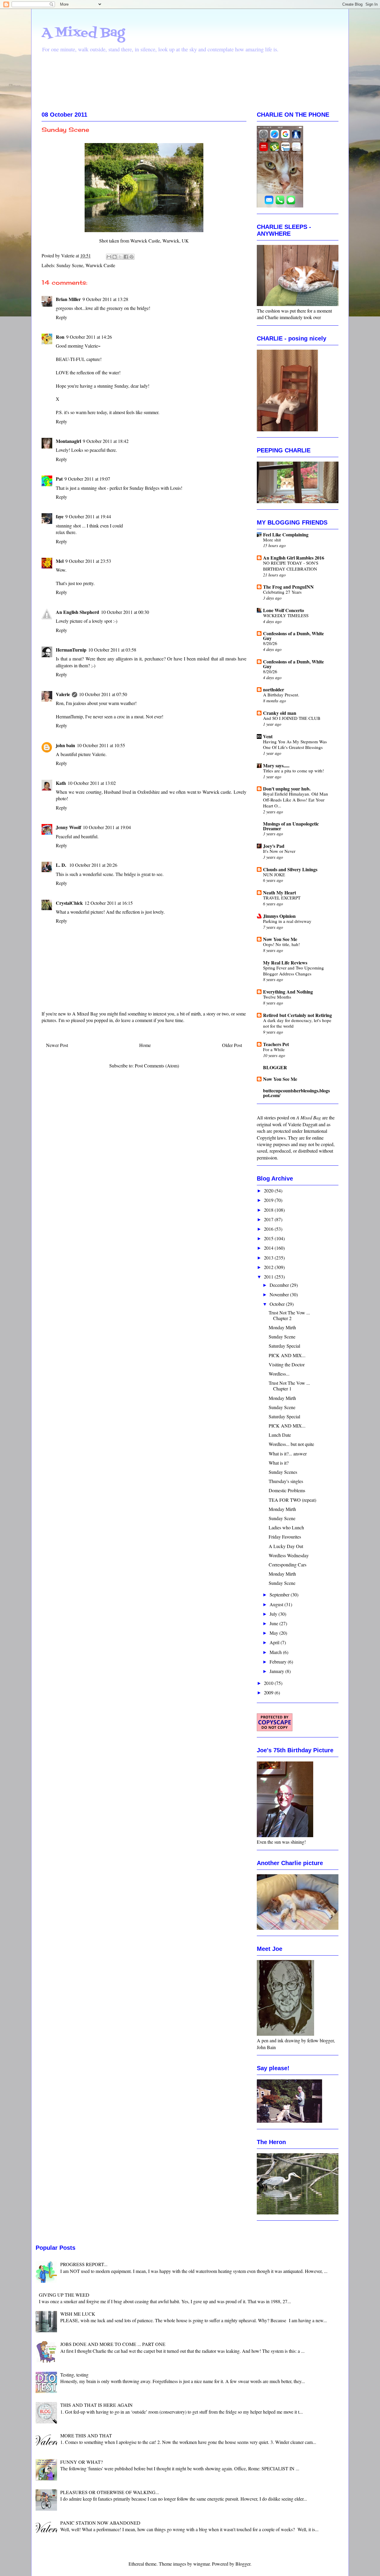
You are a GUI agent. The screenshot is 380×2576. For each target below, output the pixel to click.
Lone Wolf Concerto (284, 610)
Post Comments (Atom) (157, 1066)
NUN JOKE (274, 874)
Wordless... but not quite (291, 1444)
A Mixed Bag (83, 33)
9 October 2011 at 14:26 (89, 337)
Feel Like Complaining (286, 534)
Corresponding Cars (288, 1565)
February (279, 1662)
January (277, 1671)
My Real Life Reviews (285, 963)
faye (60, 516)
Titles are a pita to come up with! (293, 771)
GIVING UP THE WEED (64, 2295)
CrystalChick (69, 903)
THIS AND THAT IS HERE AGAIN (96, 2405)
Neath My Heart (280, 892)
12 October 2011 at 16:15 (109, 903)
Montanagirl (68, 441)
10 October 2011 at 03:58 (112, 650)
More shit (272, 540)
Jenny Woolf (68, 827)
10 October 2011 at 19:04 (107, 827)
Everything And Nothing (288, 992)
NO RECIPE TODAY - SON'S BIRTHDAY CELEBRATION (291, 566)
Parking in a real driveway (287, 921)
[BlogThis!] (115, 257)
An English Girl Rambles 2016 (294, 558)
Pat (59, 479)
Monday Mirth (282, 1327)
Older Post (232, 1045)
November (280, 1294)
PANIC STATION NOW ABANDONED (100, 2523)
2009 (269, 1692)
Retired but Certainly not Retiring (297, 1015)
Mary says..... (276, 765)
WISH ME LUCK (78, 2314)
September (280, 1594)
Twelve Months (277, 997)
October (278, 1304)
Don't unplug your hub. (287, 789)
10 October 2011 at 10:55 (101, 745)
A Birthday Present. (281, 695)
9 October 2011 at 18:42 (106, 441)
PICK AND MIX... (287, 1355)
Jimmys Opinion (279, 916)
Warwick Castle (100, 265)
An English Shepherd (77, 612)
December (280, 1285)
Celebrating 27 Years (282, 592)
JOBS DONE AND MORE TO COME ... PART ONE (113, 2344)
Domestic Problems (287, 1490)
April (275, 1642)
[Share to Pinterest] (132, 257)
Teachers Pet (276, 1044)
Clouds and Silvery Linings (290, 869)
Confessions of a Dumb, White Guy (293, 636)
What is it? (279, 1463)
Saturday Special (284, 1346)
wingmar (201, 2564)
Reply (61, 317)
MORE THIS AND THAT (86, 2435)
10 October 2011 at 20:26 (93, 865)
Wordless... (279, 1374)
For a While (274, 1049)
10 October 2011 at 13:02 (92, 783)
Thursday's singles (286, 1481)
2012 (269, 1267)
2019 (269, 1200)
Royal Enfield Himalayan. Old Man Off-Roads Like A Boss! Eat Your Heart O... (296, 800)
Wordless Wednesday (289, 1555)
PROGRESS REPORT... (84, 2264)
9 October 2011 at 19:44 (88, 516)
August (277, 1604)
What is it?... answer (288, 1453)
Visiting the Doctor (287, 1364)
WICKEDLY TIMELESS (286, 615)
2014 (269, 1248)
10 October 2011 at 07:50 (103, 694)
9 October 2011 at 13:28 (105, 299)
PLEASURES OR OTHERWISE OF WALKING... (110, 2492)
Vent (268, 736)
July (274, 1614)
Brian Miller (68, 299)
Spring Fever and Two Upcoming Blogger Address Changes (293, 971)
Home (145, 1045)
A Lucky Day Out (286, 1546)
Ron (60, 337)
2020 (269, 1190)
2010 (269, 1683)
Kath (61, 783)
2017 (269, 1219)
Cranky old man (280, 713)
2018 (269, 1210)
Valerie (63, 694)
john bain (65, 745)
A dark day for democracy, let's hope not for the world (297, 1023)
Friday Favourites (285, 1537)
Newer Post (57, 1045)
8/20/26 (270, 643)
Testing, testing (74, 2375)
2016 (269, 1229)
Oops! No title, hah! (281, 944)
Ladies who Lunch (286, 1527)
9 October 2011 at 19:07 (87, 479)
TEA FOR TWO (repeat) (292, 1500)
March (276, 1652)
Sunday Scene (70, 265)
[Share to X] (120, 257)
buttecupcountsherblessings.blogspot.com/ (296, 1093)
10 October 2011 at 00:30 (125, 612)
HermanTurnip (71, 650)
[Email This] (109, 257)
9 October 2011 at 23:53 (88, 561)
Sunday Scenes (283, 1472)
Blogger (243, 2564)
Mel (60, 561)
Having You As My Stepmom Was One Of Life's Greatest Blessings (295, 744)
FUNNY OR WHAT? (81, 2462)
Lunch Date (280, 1435)
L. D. (62, 865)
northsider (274, 689)
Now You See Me (280, 939)
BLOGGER (275, 1067)
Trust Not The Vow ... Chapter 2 (289, 1315)
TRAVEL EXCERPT (282, 898)
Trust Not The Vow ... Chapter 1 (289, 1386)
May (274, 1633)
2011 (269, 1277)
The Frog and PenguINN (288, 587)
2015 (269, 1238)
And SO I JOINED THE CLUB (292, 718)
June (274, 1623)
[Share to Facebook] (126, 257)
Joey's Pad (274, 846)
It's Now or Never (279, 851)
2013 (269, 1258)
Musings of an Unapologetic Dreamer (291, 826)
